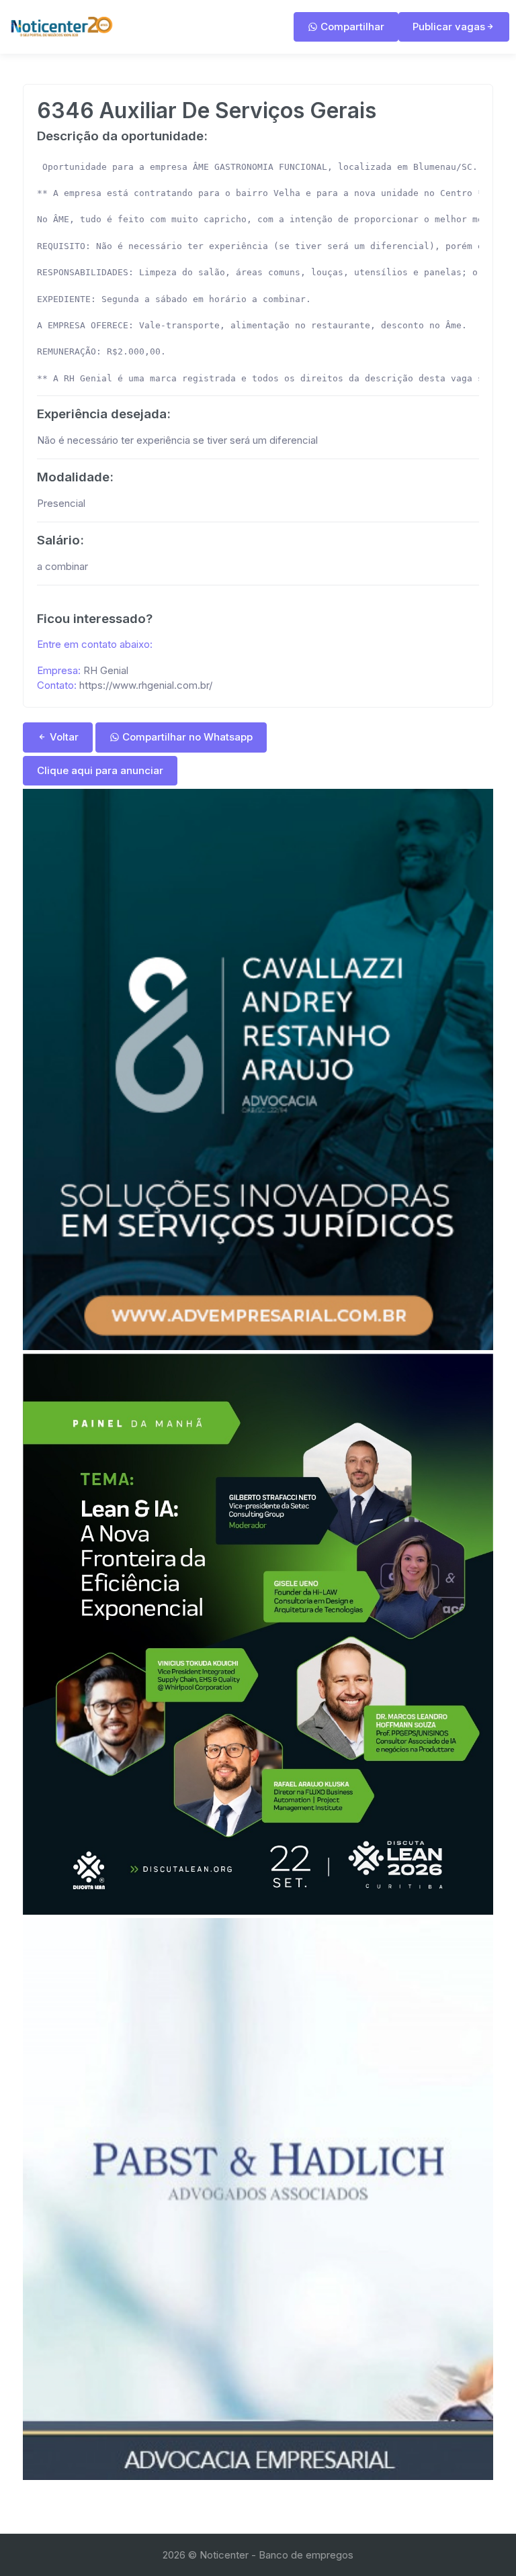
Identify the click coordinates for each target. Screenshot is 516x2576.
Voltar (63, 737)
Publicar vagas (449, 27)
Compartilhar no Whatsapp (186, 737)
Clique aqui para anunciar (100, 770)
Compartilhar (351, 27)
